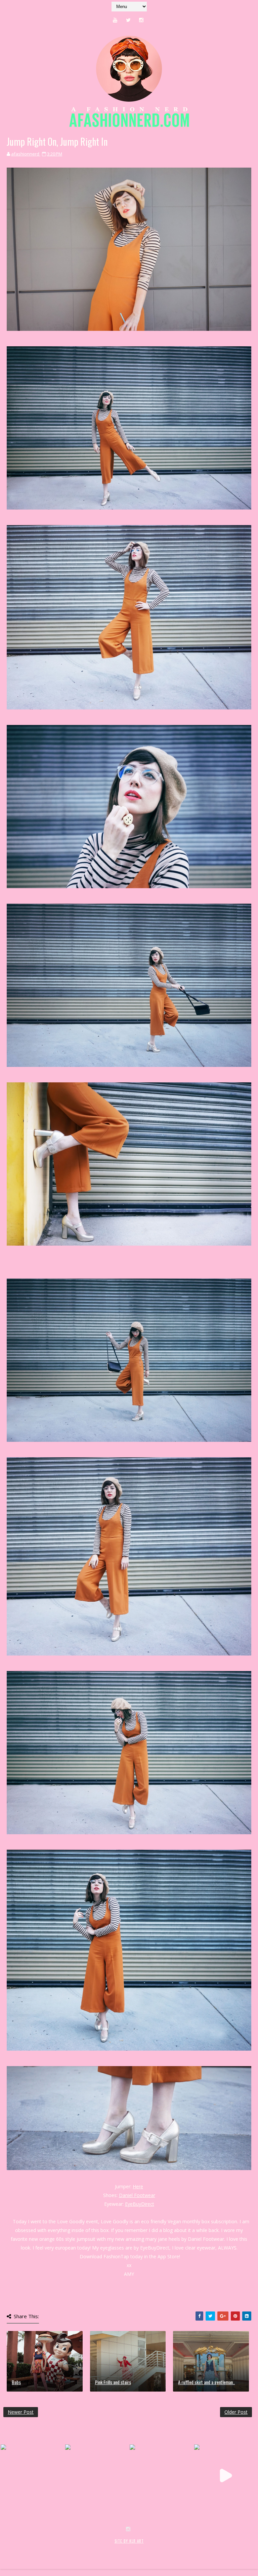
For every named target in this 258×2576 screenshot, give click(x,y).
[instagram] (141, 20)
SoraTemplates (43, 2548)
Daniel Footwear (137, 2195)
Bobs (16, 2382)
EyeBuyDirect (140, 2204)
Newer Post (21, 2412)
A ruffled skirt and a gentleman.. (206, 2382)
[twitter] (128, 20)
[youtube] (115, 20)
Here (138, 2186)
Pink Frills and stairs (113, 2382)
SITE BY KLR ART (129, 2541)
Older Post (236, 2412)
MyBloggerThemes (113, 2548)
